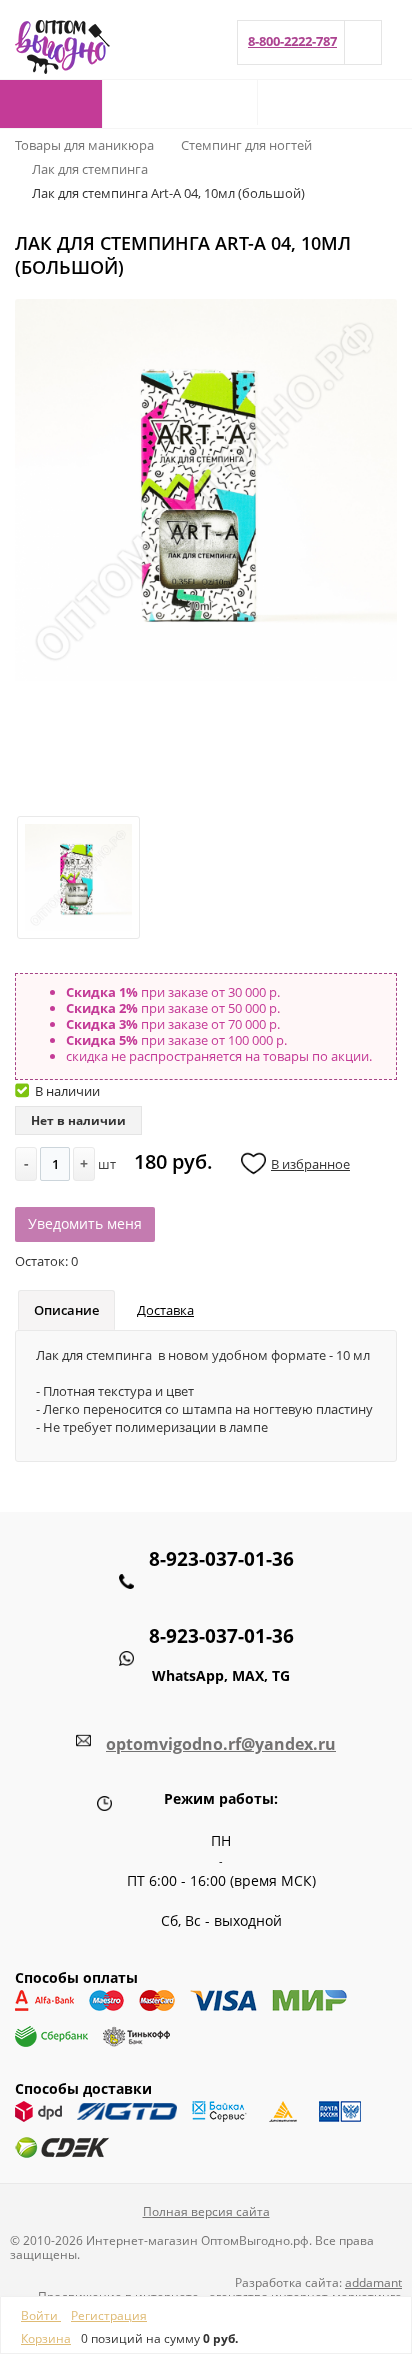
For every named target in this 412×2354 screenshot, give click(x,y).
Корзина (46, 2338)
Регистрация (109, 2315)
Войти (41, 2315)
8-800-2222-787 (292, 41)
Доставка (165, 1310)
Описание (66, 1310)
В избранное (310, 1164)
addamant (373, 2282)
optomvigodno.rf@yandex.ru (221, 1744)
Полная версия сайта (206, 2211)
